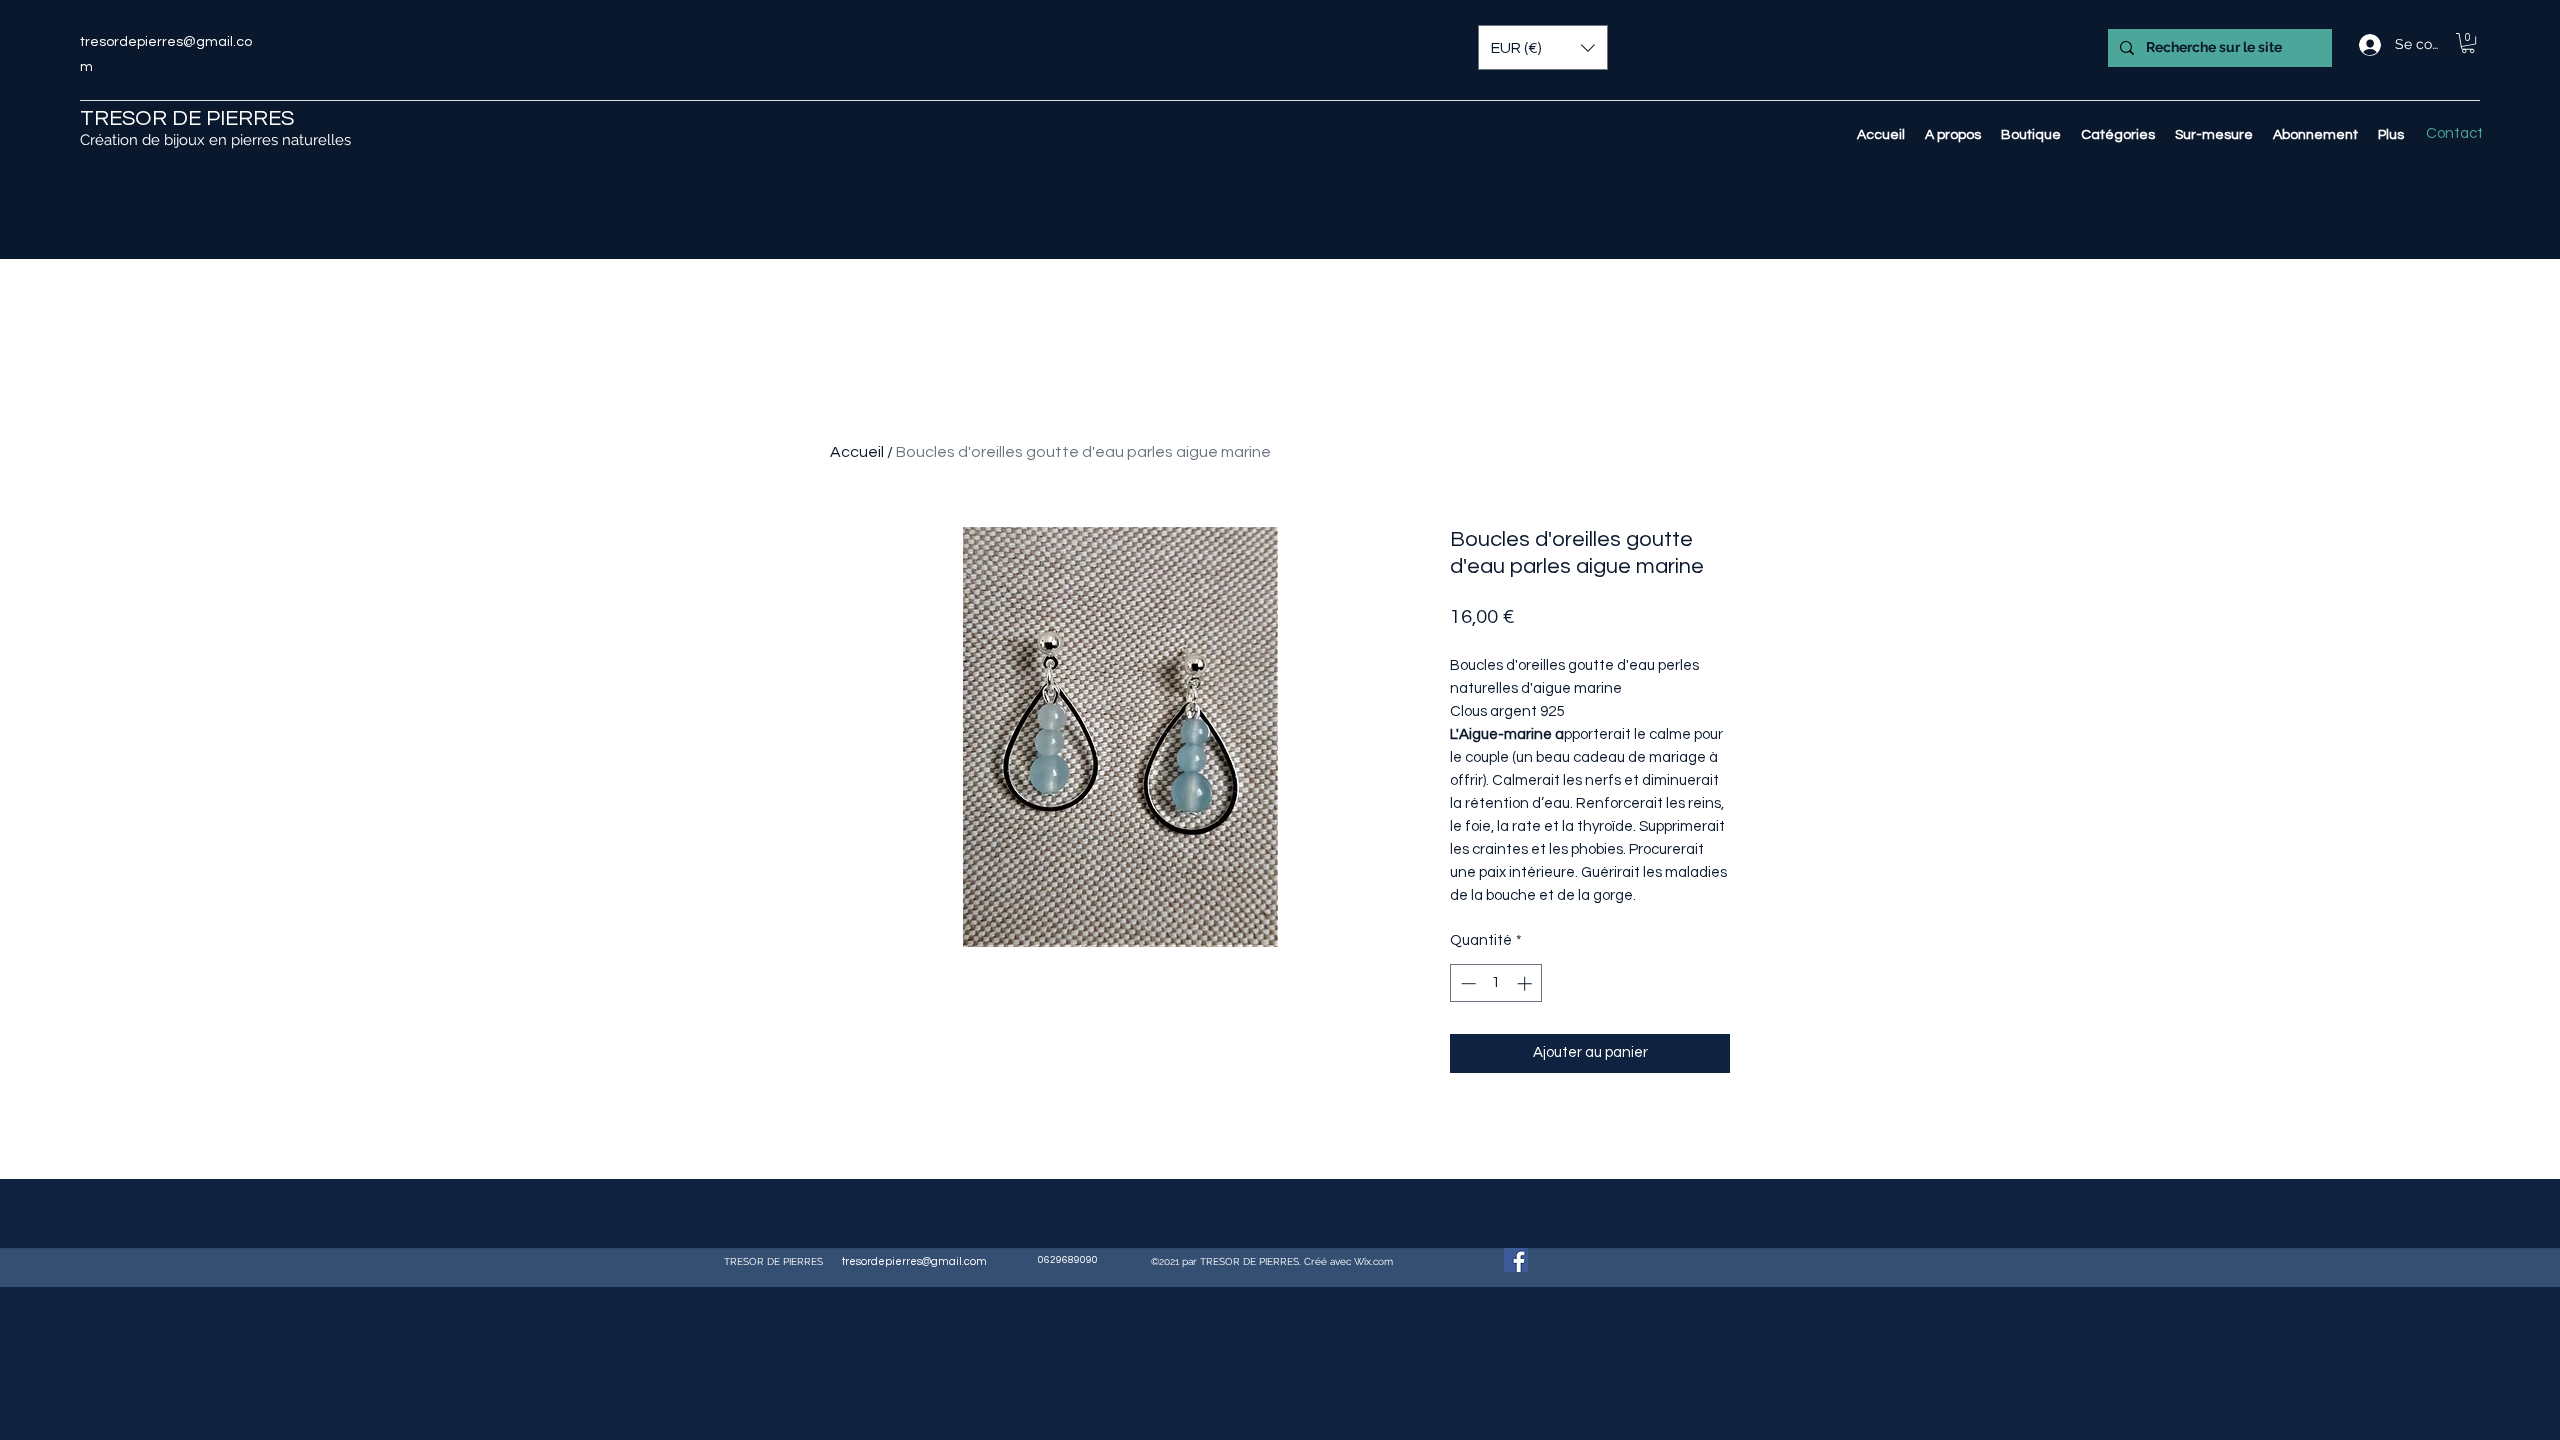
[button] (2468, 43)
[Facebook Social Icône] (1516, 1260)
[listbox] (1543, 47)
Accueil (857, 452)
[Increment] (1526, 983)
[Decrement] (1466, 983)
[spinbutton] (1496, 983)
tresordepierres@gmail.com (914, 1261)
